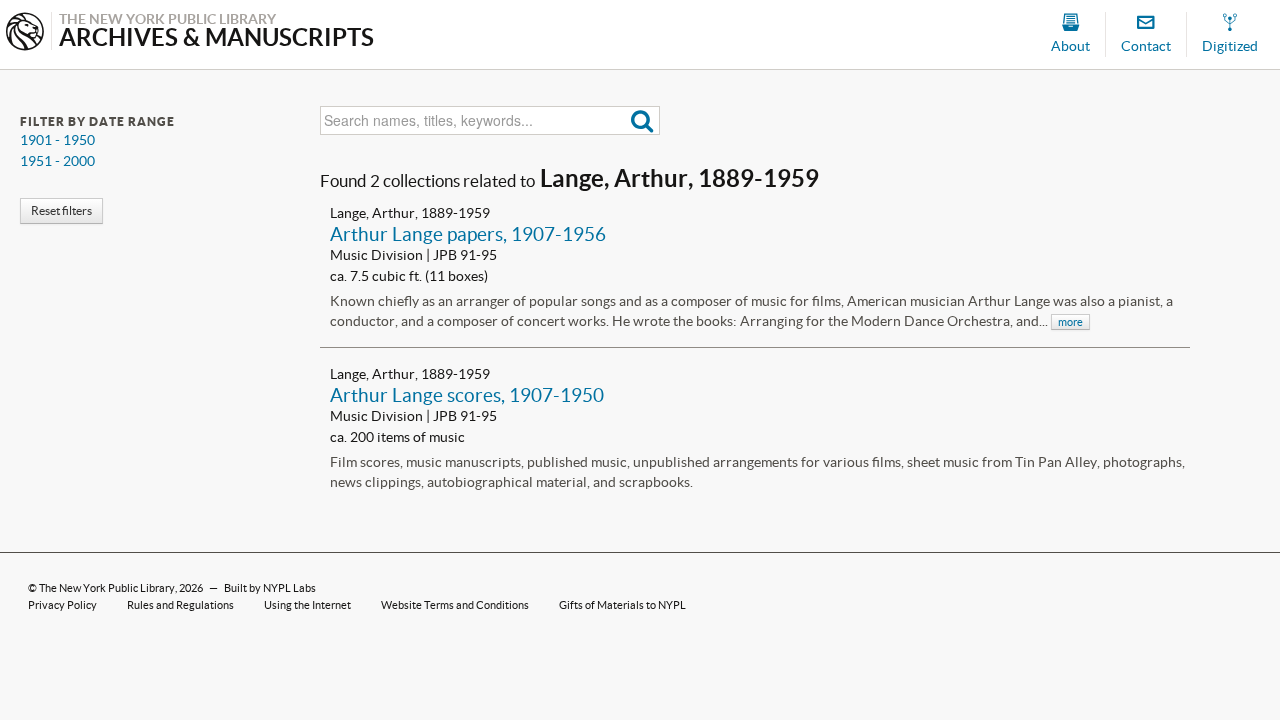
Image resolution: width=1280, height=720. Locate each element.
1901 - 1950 (57, 140)
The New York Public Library (107, 588)
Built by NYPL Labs (270, 588)
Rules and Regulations (180, 605)
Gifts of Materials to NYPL (622, 605)
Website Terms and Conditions (455, 605)
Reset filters (61, 210)
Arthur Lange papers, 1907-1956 (468, 234)
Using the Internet (307, 605)
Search (642, 120)
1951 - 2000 (57, 161)
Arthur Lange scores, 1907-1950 (467, 395)
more (1070, 322)
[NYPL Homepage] (25, 33)
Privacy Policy (62, 605)
